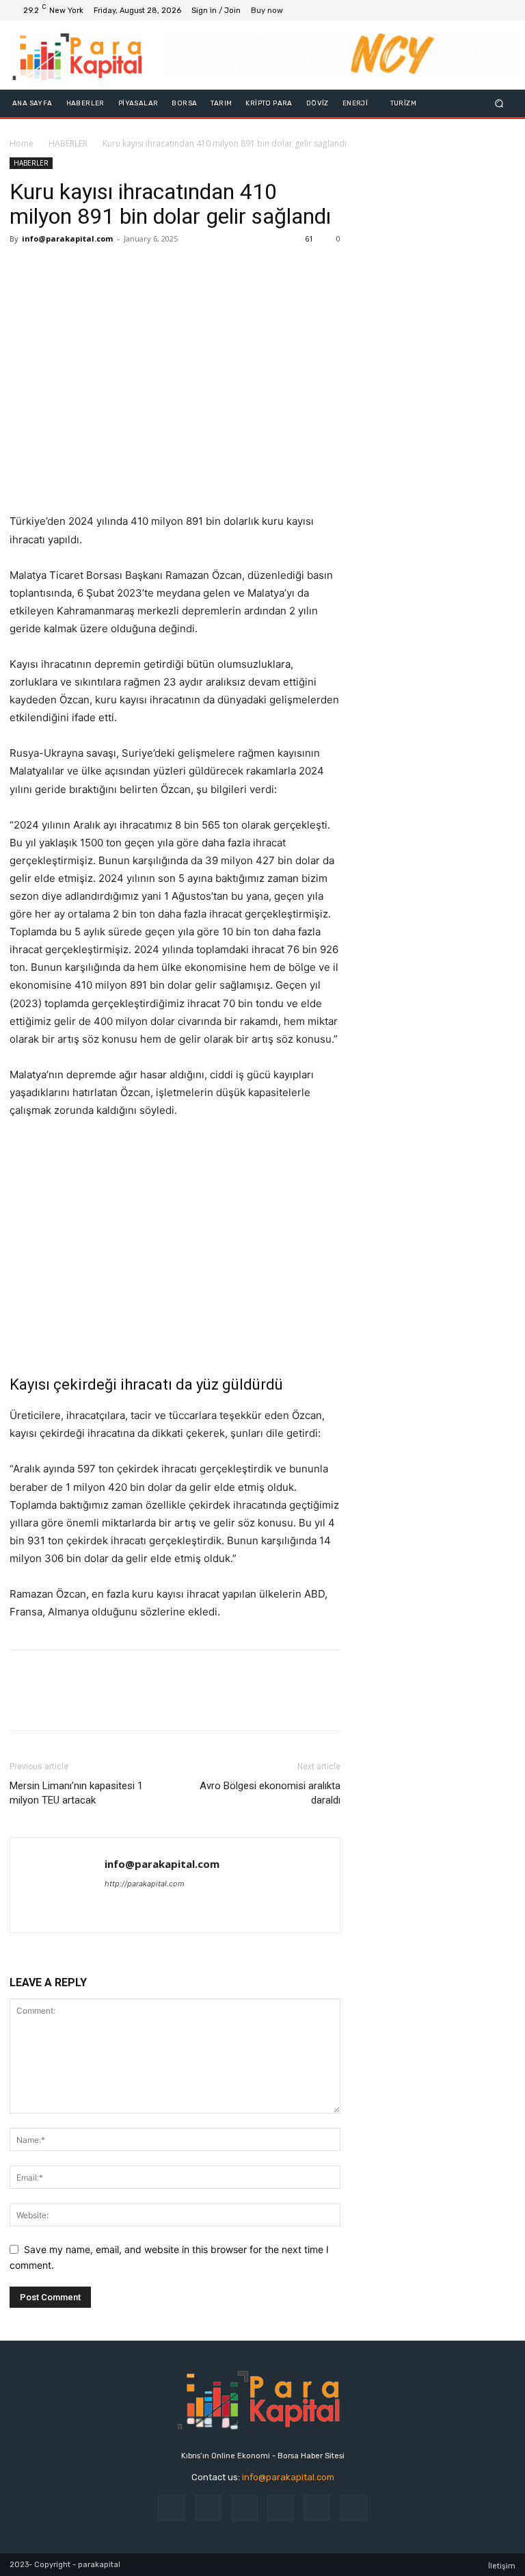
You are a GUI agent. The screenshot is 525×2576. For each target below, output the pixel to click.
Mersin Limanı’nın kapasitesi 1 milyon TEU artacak (76, 1793)
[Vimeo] (488, 10)
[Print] (149, 270)
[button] (499, 104)
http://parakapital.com (145, 1884)
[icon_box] (274, 12)
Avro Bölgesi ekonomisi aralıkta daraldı (270, 1793)
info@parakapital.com (67, 238)
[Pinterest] (86, 270)
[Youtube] (504, 10)
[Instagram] (455, 10)
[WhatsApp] (118, 270)
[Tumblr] (317, 2508)
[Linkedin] (244, 2508)
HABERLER (68, 143)
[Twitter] (472, 10)
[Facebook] (439, 10)
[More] (181, 270)
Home (22, 143)
